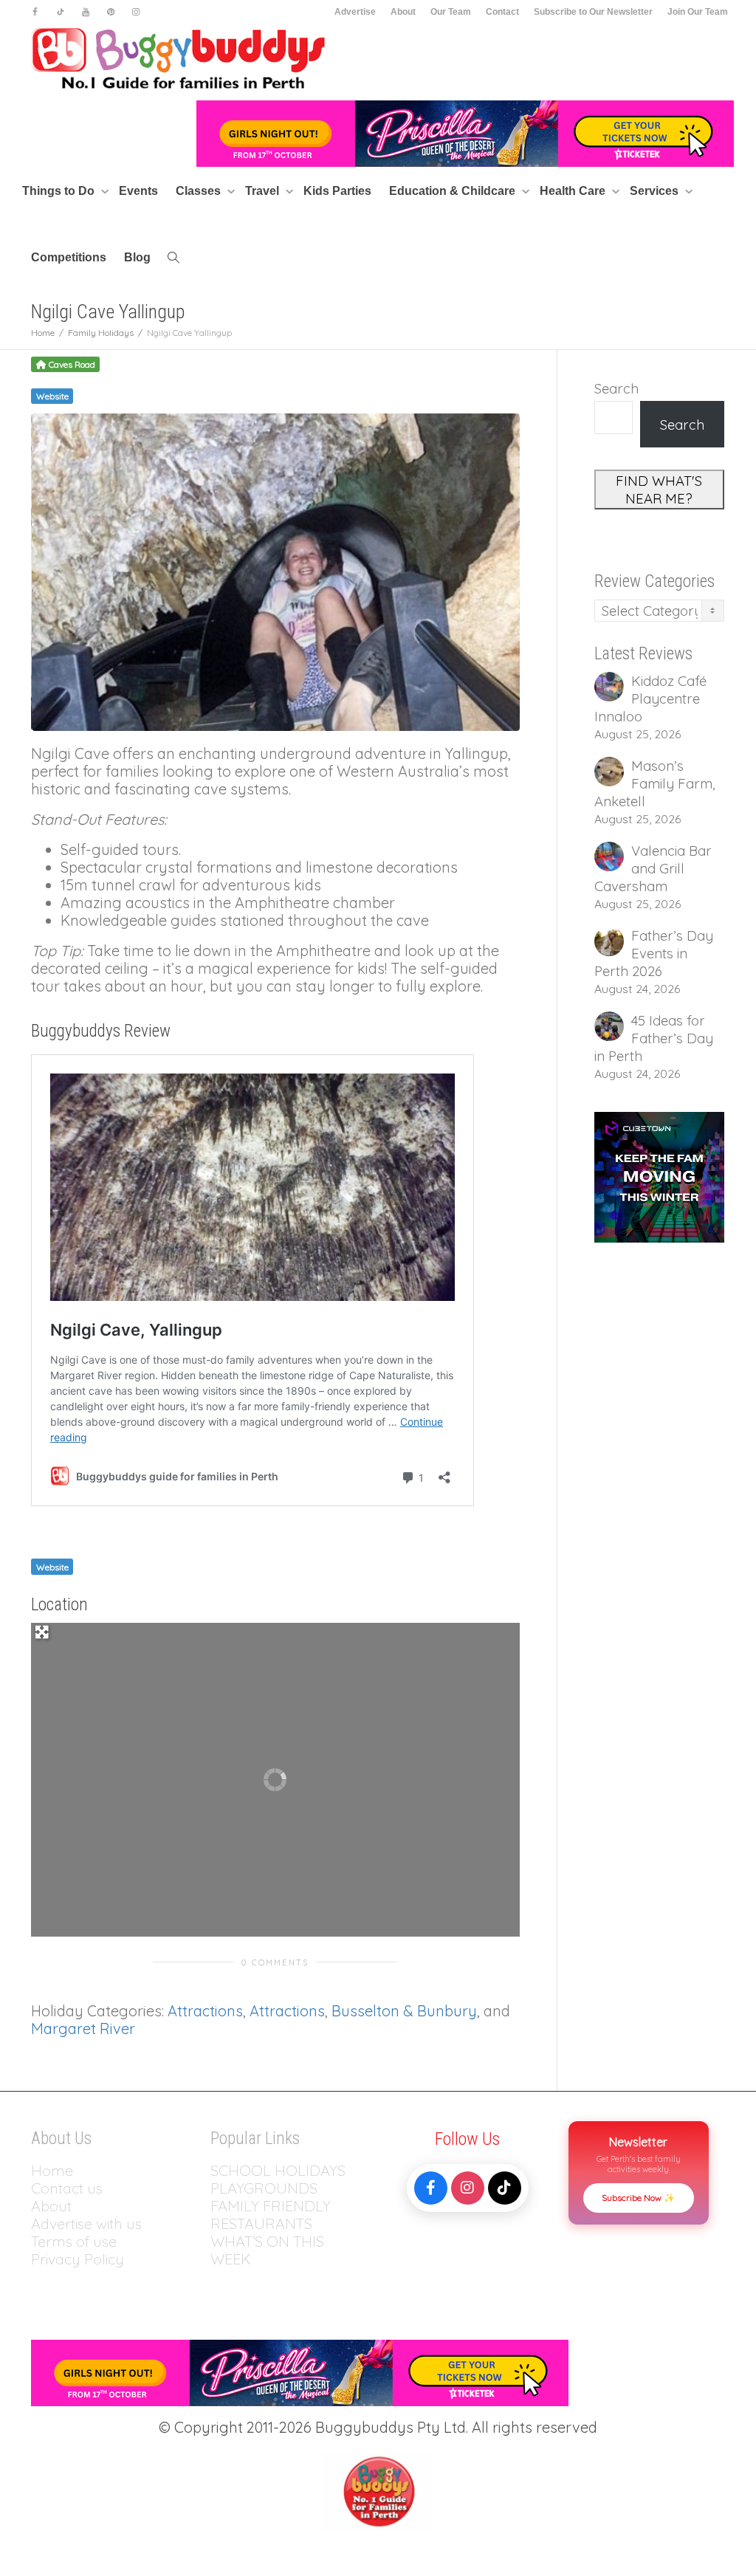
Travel (264, 191)
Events (138, 191)
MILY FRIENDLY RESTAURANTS (271, 2215)
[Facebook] (35, 12)
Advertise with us (86, 2223)
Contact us (67, 2188)
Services (656, 191)
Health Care (574, 191)
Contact (502, 12)
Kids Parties (337, 191)
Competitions (69, 257)
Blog (137, 257)
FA (219, 2206)
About (403, 12)
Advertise (355, 12)
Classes (200, 191)
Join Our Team (698, 12)
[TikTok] (505, 2188)
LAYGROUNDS (268, 2188)
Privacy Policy (79, 2259)
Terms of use (74, 2241)
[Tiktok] (60, 12)
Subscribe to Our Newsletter (593, 12)
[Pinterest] (110, 12)
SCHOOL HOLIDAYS (278, 2170)
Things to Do (60, 191)
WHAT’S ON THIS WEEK (267, 2250)
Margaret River (83, 2029)
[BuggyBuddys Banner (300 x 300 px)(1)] (660, 1175)
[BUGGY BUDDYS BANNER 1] (465, 133)
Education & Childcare (454, 191)
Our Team (451, 12)
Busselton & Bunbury (404, 2011)
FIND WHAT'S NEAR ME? (659, 490)
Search (616, 388)
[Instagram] (135, 12)
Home (52, 2170)
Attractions (205, 2011)
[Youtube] (85, 12)
